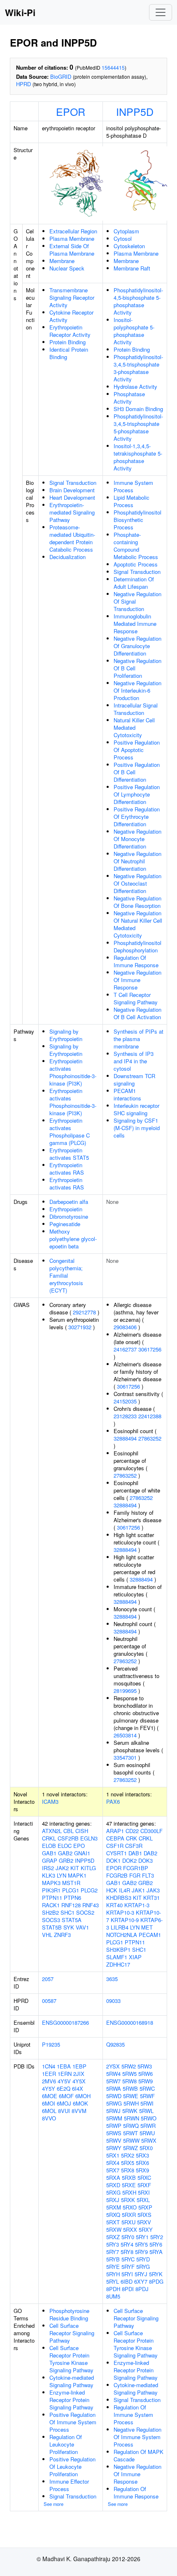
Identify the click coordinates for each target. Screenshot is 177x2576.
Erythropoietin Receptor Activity (70, 331)
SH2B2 (50, 1912)
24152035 (125, 1401)
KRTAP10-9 (125, 1920)
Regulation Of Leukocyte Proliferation (66, 2444)
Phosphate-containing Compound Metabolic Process (136, 546)
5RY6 (156, 2244)
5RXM (114, 2207)
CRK (132, 1838)
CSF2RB (68, 1838)
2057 (48, 1979)
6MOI (49, 2103)
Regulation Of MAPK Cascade (139, 2455)
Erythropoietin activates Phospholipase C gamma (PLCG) (70, 1132)
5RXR (129, 2215)
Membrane (62, 261)
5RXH (129, 2192)
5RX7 (113, 2170)
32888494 (125, 1438)
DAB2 (150, 1853)
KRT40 (114, 1905)
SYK (69, 1927)
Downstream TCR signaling (134, 1080)
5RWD (114, 2096)
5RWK (130, 2111)
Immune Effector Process (69, 2485)
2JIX (79, 2074)
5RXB (129, 2178)
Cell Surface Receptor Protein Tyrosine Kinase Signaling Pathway (71, 2359)
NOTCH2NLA (122, 1935)
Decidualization (68, 557)
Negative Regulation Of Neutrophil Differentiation (137, 861)
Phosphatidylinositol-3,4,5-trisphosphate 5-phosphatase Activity (138, 427)
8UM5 (113, 2296)
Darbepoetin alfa (69, 1202)
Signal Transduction (73, 483)
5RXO (130, 2207)
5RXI (144, 2192)
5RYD (143, 2259)
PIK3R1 (51, 1890)
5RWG (114, 2103)
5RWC (147, 2088)
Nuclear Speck (67, 268)
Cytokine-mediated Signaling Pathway (72, 2381)
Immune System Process (133, 486)
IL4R (125, 1890)
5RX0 (146, 2148)
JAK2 (62, 1868)
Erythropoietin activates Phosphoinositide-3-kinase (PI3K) (73, 1072)
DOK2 (129, 1860)
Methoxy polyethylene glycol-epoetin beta (73, 1239)
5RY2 (157, 2237)
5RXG (113, 2192)
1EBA (64, 2066)
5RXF (144, 2185)
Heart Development (72, 497)
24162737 (125, 1349)
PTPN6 (72, 1898)
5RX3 (142, 2155)
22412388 (150, 1416)
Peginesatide (65, 1224)
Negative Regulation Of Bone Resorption (137, 902)
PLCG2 (89, 1890)
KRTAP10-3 (120, 1912)
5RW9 (146, 2081)
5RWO (149, 2118)
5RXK (128, 2200)
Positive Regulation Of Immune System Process (73, 2422)
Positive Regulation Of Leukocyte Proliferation (72, 2467)
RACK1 (51, 1905)
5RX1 (113, 2155)
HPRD (23, 84)
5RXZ (113, 2237)
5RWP (114, 2126)
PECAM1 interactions (127, 1094)
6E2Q (64, 2088)
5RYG (143, 2267)
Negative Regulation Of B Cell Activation (137, 1013)
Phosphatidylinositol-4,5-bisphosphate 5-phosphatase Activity (138, 301)
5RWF (147, 2096)
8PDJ (142, 2289)
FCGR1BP (136, 1868)
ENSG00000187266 (65, 2022)
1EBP (79, 2066)
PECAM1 (150, 1935)
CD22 (132, 1831)
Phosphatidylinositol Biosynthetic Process (137, 520)
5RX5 (128, 2163)
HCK (112, 1890)
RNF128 (71, 1905)
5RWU (147, 2133)
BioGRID (61, 76)
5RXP (145, 2207)
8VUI (64, 2111)
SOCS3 (51, 1920)
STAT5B (52, 1927)
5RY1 (142, 2237)
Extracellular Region (73, 231)
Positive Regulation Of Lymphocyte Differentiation (137, 794)
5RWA (114, 2088)
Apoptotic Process (136, 564)
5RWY (114, 2148)
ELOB (49, 1846)
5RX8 (128, 2170)
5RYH (113, 2274)
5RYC (128, 2259)
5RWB (130, 2088)
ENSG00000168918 (130, 2022)
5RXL (143, 2200)
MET (147, 1927)
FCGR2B (117, 1875)
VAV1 (82, 1927)
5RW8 (129, 2081)
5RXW (114, 2229)
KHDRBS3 (119, 1898)
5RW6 (146, 2074)
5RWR (148, 2126)
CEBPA (115, 1838)
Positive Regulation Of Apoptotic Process (137, 750)
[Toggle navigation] (161, 12)
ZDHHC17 (118, 1964)
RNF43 (91, 1905)
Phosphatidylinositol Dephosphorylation (137, 946)
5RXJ (113, 2200)
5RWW (131, 2140)
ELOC (65, 1846)
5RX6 (142, 2163)
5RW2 (129, 2066)
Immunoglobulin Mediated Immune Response (135, 624)
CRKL (49, 1838)
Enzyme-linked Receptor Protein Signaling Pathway (71, 2400)
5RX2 (128, 2155)
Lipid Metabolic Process (132, 501)
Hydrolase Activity (135, 387)
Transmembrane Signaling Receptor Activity (72, 297)
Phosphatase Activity (129, 398)
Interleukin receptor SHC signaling (136, 1109)
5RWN (132, 2118)
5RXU (128, 2222)
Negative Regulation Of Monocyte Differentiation (137, 839)
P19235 (51, 2044)
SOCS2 (85, 1912)
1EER (49, 2074)
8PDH (113, 2289)
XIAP (135, 1957)
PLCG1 (71, 1890)
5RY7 (113, 2252)
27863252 (150, 1438)
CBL (69, 1831)
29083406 (125, 1327)
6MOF (66, 2096)
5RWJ (113, 2111)
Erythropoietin (66, 1209)
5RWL (146, 2111)
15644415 (113, 67)
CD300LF (151, 1831)
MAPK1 (77, 1875)
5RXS (144, 2215)
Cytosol (123, 239)
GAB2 (65, 1853)
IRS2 (48, 1868)
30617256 (150, 1349)
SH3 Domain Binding (138, 409)
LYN (62, 1875)
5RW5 (129, 2074)
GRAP (50, 1860)
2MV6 (49, 2081)
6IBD (127, 2281)
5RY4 (127, 2244)
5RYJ (141, 2274)
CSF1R (115, 1846)
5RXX (130, 2229)
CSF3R (134, 1846)
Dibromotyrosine (69, 1216)
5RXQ (113, 2215)
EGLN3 (89, 1838)
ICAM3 (50, 1802)
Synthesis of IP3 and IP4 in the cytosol (134, 1061)
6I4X (78, 2088)
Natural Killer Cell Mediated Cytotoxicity (134, 727)
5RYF (128, 2267)
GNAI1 (82, 1853)
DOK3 (146, 1860)
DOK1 (113, 1860)
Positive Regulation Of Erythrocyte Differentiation (137, 817)
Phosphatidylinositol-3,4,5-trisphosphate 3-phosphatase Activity (138, 368)
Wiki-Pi (20, 12)
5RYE (113, 2267)
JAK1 (138, 1890)
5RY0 (128, 2237)
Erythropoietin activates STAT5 (69, 1154)
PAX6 (113, 1802)
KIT (75, 1868)
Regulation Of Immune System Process (133, 2415)
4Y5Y (49, 2088)
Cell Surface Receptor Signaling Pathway (72, 2333)
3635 (112, 1979)
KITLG (88, 1868)
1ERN (65, 2074)
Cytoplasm (126, 231)
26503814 (125, 1735)
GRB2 (66, 1860)
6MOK (80, 2103)
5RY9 (141, 2252)
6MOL (49, 2111)
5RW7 (113, 2081)
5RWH (131, 2103)
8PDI (128, 2289)
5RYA (156, 2252)
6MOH (83, 2096)
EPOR (71, 111)
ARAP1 (115, 1831)
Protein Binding (68, 342)
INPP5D (135, 111)
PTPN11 (52, 1898)
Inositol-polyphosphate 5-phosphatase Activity (134, 331)
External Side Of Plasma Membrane (72, 250)
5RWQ (131, 2126)
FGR (135, 1875)
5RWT (130, 2133)
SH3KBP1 (118, 1950)
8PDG (156, 2281)
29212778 (84, 1312)
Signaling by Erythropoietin (66, 1035)
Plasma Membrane (72, 239)
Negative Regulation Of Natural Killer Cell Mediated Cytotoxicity (138, 924)
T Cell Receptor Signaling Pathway (136, 998)
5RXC (144, 2178)
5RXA (113, 2178)
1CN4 (49, 2066)
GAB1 (49, 1853)
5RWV (114, 2140)
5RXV (144, 2222)
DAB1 (135, 1853)
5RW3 (145, 2066)
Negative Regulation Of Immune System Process (137, 2437)
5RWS (114, 2133)
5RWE (131, 2096)
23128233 (125, 1416)
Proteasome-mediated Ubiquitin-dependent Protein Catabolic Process (72, 538)
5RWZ (130, 2148)
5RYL (113, 2281)
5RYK (156, 2274)
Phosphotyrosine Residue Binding (69, 2314)
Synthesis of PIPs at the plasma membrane (139, 1039)
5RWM (114, 2118)
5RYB (113, 2259)
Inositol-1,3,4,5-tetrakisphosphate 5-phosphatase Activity (138, 457)
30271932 (80, 1327)
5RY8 (127, 2252)
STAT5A (72, 1920)
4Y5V (64, 2081)
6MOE (50, 2096)
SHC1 (68, 1912)
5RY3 (113, 2244)
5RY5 (141, 2244)
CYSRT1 (116, 1853)
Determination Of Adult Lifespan (134, 583)
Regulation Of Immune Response (136, 961)
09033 (113, 2001)
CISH (82, 1831)
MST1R (71, 1883)
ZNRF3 (62, 1935)
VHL (47, 1935)
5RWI (147, 2103)
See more (54, 2504)
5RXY (146, 2229)
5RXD (113, 2185)
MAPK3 (51, 1883)
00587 (49, 2001)
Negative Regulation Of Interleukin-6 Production (137, 690)
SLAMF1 (117, 1957)
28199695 (125, 1691)
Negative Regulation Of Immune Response (137, 980)
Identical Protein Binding (69, 353)
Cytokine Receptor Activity (71, 316)
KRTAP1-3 (137, 1905)
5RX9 (142, 2170)
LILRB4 (120, 1927)
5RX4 (113, 2163)
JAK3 (153, 1890)
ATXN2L (52, 1831)
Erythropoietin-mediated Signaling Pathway (72, 512)
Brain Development (72, 490)
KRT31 (151, 1898)
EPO (79, 1846)
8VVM (79, 2111)
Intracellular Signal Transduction (136, 709)
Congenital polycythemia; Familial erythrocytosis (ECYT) (66, 1275)
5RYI (127, 2274)
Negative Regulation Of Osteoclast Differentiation (137, 883)
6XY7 (141, 2281)
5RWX (149, 2140)
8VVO (49, 2118)
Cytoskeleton (129, 246)
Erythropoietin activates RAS (67, 1169)
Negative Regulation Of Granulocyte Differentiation (137, 646)
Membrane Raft (132, 268)
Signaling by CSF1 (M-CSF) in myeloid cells (137, 1128)
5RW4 (113, 2074)
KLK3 (49, 1875)
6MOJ (64, 2103)
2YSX (113, 2066)
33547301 (125, 1757)
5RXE (129, 2185)
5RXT (113, 2222)
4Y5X (79, 2081)
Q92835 (115, 2044)
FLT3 (148, 1875)
